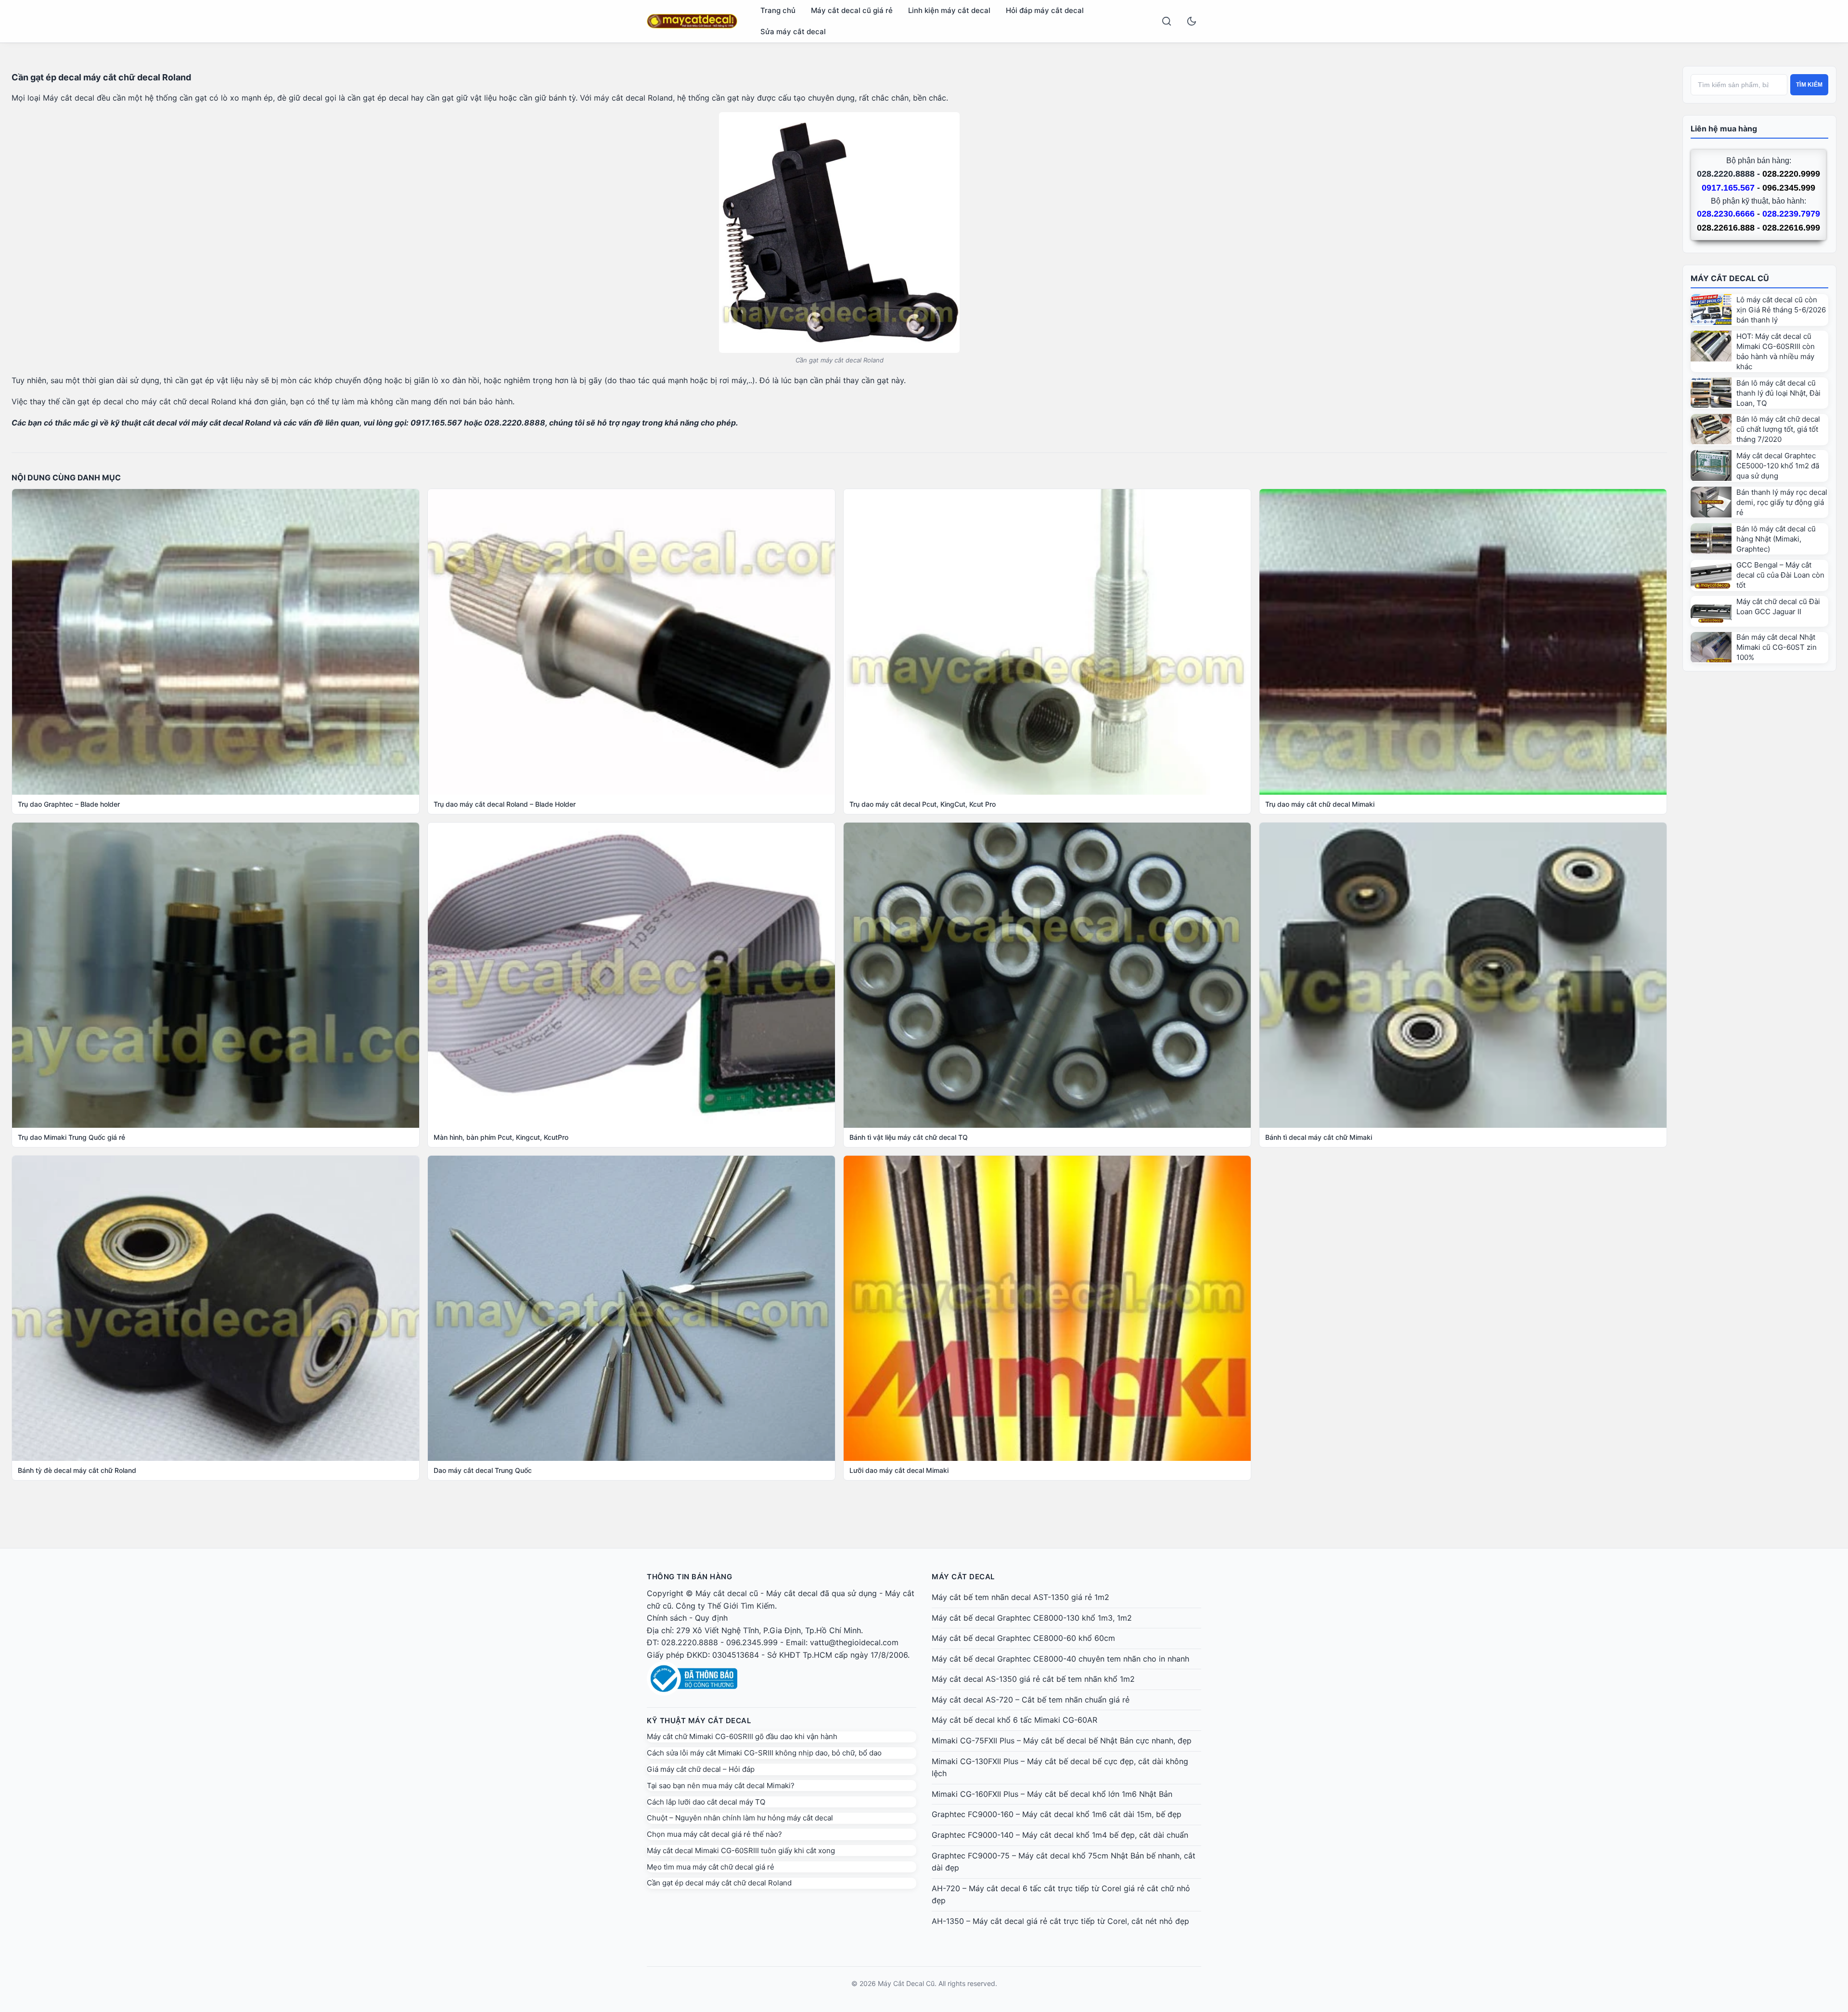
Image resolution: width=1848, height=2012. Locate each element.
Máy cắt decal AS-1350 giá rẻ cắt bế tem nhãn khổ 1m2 (1033, 1679)
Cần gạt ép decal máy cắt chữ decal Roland (719, 1883)
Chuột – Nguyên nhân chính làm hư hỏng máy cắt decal (740, 1818)
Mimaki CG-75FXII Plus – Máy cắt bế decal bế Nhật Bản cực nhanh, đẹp (1062, 1741)
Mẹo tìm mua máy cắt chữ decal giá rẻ (711, 1867)
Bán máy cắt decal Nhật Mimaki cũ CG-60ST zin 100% (1777, 647)
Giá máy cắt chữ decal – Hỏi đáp (701, 1769)
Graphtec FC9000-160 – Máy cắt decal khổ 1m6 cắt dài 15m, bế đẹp (1057, 1814)
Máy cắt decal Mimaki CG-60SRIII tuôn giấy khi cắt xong (741, 1851)
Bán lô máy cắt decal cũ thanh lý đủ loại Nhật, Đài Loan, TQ (1778, 393)
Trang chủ (778, 10)
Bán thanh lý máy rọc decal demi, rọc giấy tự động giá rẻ (1782, 502)
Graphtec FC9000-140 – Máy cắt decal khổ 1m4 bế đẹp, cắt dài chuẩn (1060, 1835)
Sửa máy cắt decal (793, 32)
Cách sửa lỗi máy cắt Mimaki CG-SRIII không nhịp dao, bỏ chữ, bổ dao (764, 1753)
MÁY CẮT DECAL (963, 1577)
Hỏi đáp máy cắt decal (1045, 10)
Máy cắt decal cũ (727, 1593)
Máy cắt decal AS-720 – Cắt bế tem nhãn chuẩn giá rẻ (1031, 1700)
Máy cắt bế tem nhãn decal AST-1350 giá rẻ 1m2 (1020, 1597)
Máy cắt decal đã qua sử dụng (821, 1593)
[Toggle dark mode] (1192, 21)
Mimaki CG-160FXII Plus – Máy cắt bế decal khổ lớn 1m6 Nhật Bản (1052, 1794)
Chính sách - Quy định (687, 1618)
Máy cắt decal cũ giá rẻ (852, 10)
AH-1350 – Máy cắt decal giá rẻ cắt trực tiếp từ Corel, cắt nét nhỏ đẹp (1060, 1921)
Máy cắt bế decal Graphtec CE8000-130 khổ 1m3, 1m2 (1032, 1618)
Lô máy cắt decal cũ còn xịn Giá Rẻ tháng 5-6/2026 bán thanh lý (1781, 310)
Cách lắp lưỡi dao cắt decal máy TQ (706, 1802)
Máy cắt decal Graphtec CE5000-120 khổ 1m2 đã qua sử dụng (1778, 466)
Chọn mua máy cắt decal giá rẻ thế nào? (714, 1834)
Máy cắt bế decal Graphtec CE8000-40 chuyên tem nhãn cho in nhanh (1060, 1659)
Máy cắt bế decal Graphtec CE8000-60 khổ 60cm (1023, 1638)
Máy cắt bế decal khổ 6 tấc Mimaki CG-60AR (1014, 1720)
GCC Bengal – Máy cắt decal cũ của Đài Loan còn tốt (1780, 575)
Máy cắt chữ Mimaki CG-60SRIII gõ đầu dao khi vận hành (742, 1736)
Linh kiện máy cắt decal (949, 10)
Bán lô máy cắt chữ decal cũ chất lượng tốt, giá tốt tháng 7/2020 (1778, 429)
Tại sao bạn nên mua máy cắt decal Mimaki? (721, 1786)
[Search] (1167, 21)
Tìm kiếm (1809, 85)
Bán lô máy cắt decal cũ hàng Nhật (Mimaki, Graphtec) (1776, 539)
